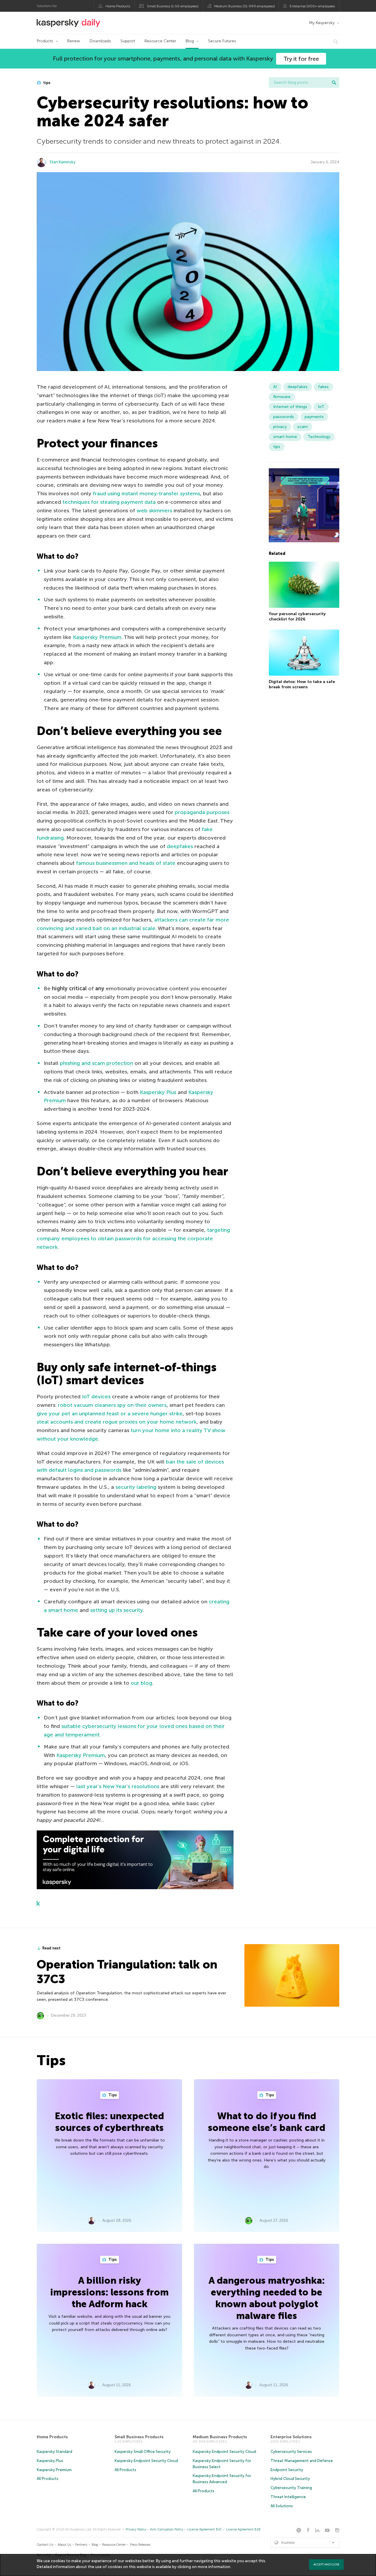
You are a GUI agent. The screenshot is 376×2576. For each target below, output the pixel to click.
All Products (48, 2479)
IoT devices (96, 1397)
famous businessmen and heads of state (126, 863)
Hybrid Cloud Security (290, 2479)
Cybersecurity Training (291, 2488)
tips (46, 83)
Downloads (100, 41)
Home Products (118, 6)
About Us (64, 2545)
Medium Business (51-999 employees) (245, 6)
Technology (319, 437)
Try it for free (301, 59)
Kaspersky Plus (158, 1092)
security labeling (136, 1487)
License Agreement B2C (205, 2529)
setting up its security (116, 1610)
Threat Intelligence (288, 2497)
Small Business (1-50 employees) (173, 6)
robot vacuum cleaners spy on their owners (112, 1405)
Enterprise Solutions (291, 2437)
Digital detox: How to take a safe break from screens (302, 684)
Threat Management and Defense (302, 2461)
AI (275, 387)
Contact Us (45, 2545)
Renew (74, 41)
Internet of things (290, 407)
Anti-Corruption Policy (167, 2529)
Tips (112, 2095)
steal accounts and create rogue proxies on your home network (117, 1422)
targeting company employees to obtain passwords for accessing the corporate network (133, 1239)
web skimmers (154, 511)
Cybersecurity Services (291, 2452)
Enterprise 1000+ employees (312, 6)
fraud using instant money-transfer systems (146, 494)
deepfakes (180, 846)
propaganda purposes (202, 812)
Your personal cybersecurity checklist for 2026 (297, 617)
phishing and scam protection (96, 1063)
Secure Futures (222, 41)
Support (128, 41)
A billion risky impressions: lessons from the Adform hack (109, 2292)
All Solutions (282, 2506)
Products (45, 41)
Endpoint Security (287, 2470)
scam (303, 427)
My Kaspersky (322, 23)
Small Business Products (139, 2437)
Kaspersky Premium (97, 637)
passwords (284, 417)
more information (214, 2567)
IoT (321, 407)
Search (334, 83)
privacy (280, 427)
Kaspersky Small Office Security (143, 2452)
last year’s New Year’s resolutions (118, 1786)
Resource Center (160, 41)
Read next (51, 1948)
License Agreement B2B (243, 2529)
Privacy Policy (136, 2529)
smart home (285, 437)
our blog (141, 1683)
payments (314, 417)
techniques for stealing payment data (109, 502)
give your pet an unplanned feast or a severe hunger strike (110, 1414)
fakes (323, 387)
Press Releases (140, 2545)
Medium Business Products (220, 2437)
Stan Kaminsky (63, 162)
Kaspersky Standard (54, 2452)
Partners (81, 2545)
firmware (282, 397)
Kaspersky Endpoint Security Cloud (146, 2461)
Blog (190, 41)
